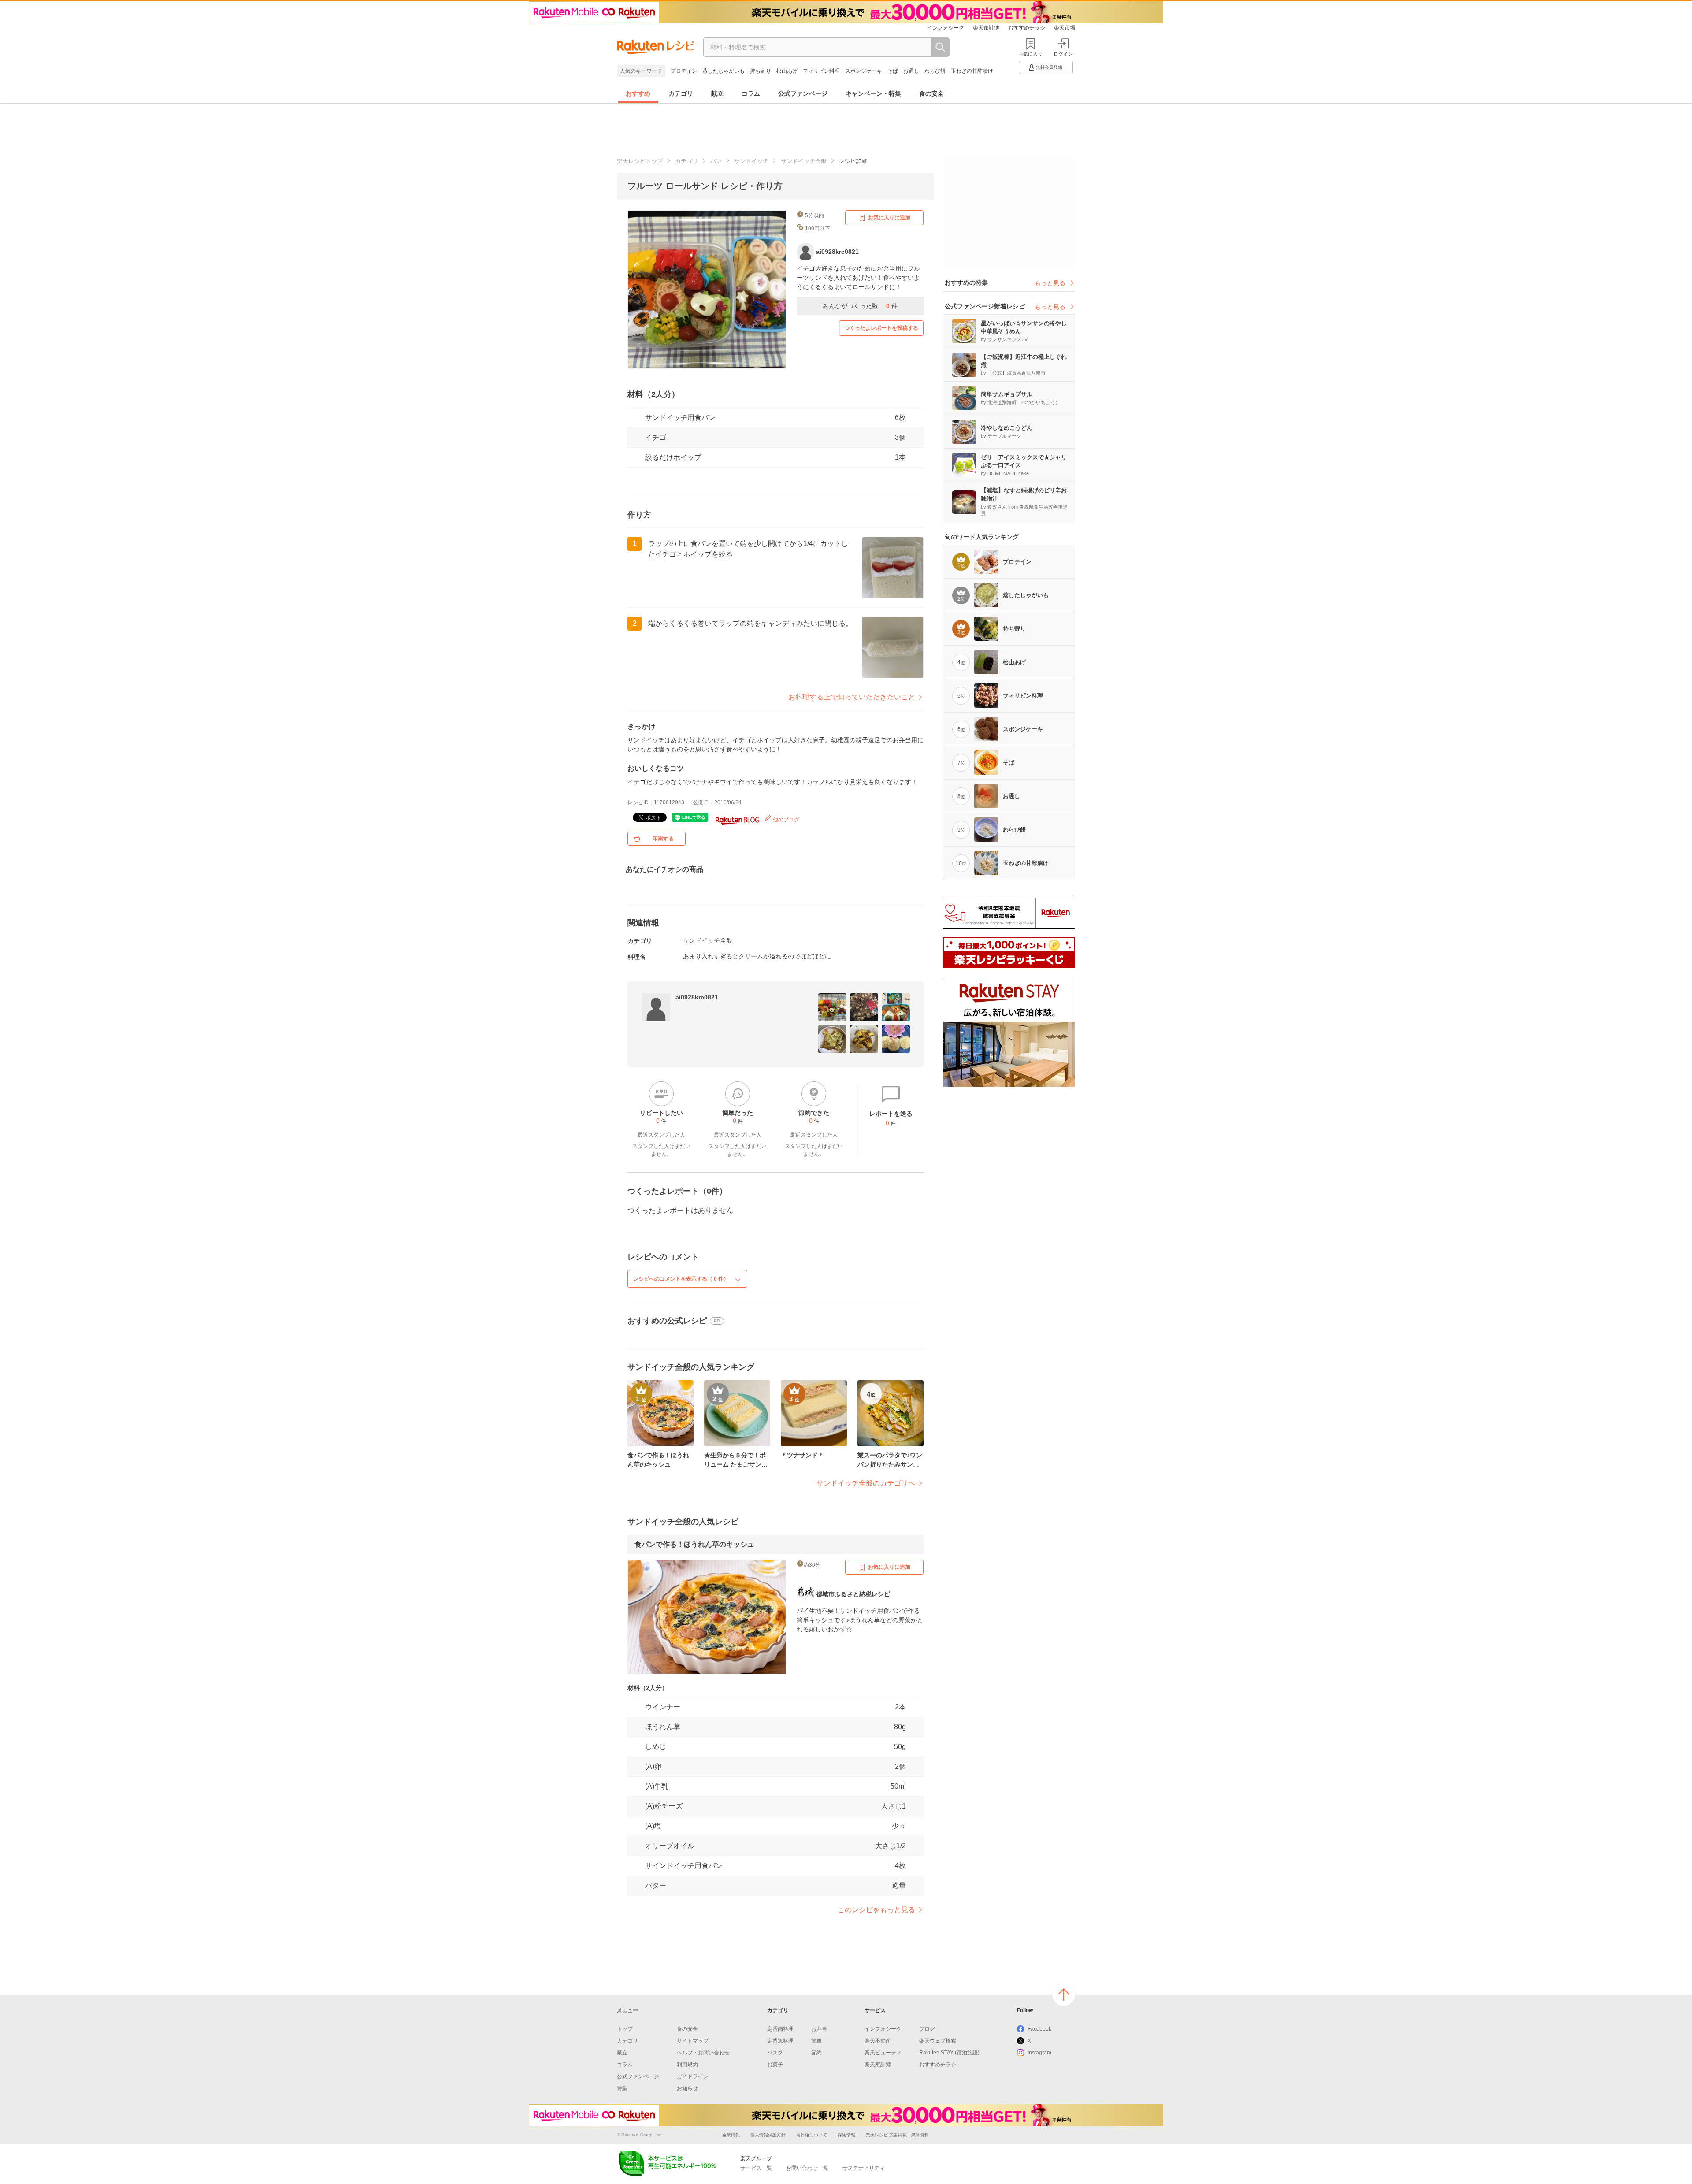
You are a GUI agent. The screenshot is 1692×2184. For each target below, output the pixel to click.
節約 (816, 2053)
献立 (717, 93)
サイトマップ (693, 2041)
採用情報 (846, 2135)
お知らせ (687, 2088)
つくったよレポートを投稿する (881, 328)
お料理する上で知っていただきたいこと (852, 697)
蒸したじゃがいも (724, 71)
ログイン (1063, 54)
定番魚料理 (780, 2041)
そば (893, 71)
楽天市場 (1065, 28)
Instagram (1039, 2053)
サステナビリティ (864, 2168)
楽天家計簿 (986, 28)
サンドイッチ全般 (804, 161)
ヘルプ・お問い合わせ (703, 2053)
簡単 (816, 2041)
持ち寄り (761, 71)
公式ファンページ (803, 93)
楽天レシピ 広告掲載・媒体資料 (897, 2135)
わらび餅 (935, 71)
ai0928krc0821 (697, 997)
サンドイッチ (751, 161)
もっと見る (1050, 283)
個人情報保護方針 (768, 2135)
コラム (751, 93)
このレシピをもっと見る (876, 1910)
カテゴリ (681, 93)
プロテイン (684, 71)
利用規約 (687, 2065)
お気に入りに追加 (889, 218)
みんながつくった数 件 (860, 306)
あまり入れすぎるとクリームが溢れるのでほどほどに (757, 956)
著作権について (812, 2135)
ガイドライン (693, 2076)
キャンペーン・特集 (873, 93)
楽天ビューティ (883, 2053)
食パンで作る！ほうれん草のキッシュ (694, 1544)
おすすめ (638, 93)
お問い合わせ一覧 (807, 2168)
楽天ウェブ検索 (938, 2041)
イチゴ (656, 437)
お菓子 (775, 2065)
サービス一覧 (756, 2168)
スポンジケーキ (864, 71)
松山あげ (787, 71)
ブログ (927, 2029)
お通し (911, 71)
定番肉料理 (780, 2029)
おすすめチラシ (1027, 28)
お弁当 (819, 2029)
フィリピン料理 (821, 71)
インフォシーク (946, 28)
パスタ (775, 2053)
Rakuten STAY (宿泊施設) (949, 2053)
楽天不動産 (878, 2041)
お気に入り (1030, 54)
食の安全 (931, 93)
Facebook (1039, 2029)
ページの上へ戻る (1064, 1995)
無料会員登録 (1049, 67)
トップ (625, 2029)
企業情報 (731, 2135)
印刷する (663, 839)
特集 (622, 2088)
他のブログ (785, 820)
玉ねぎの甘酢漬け (972, 71)
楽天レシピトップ (640, 161)
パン (716, 161)
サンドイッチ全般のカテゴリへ (866, 1483)
